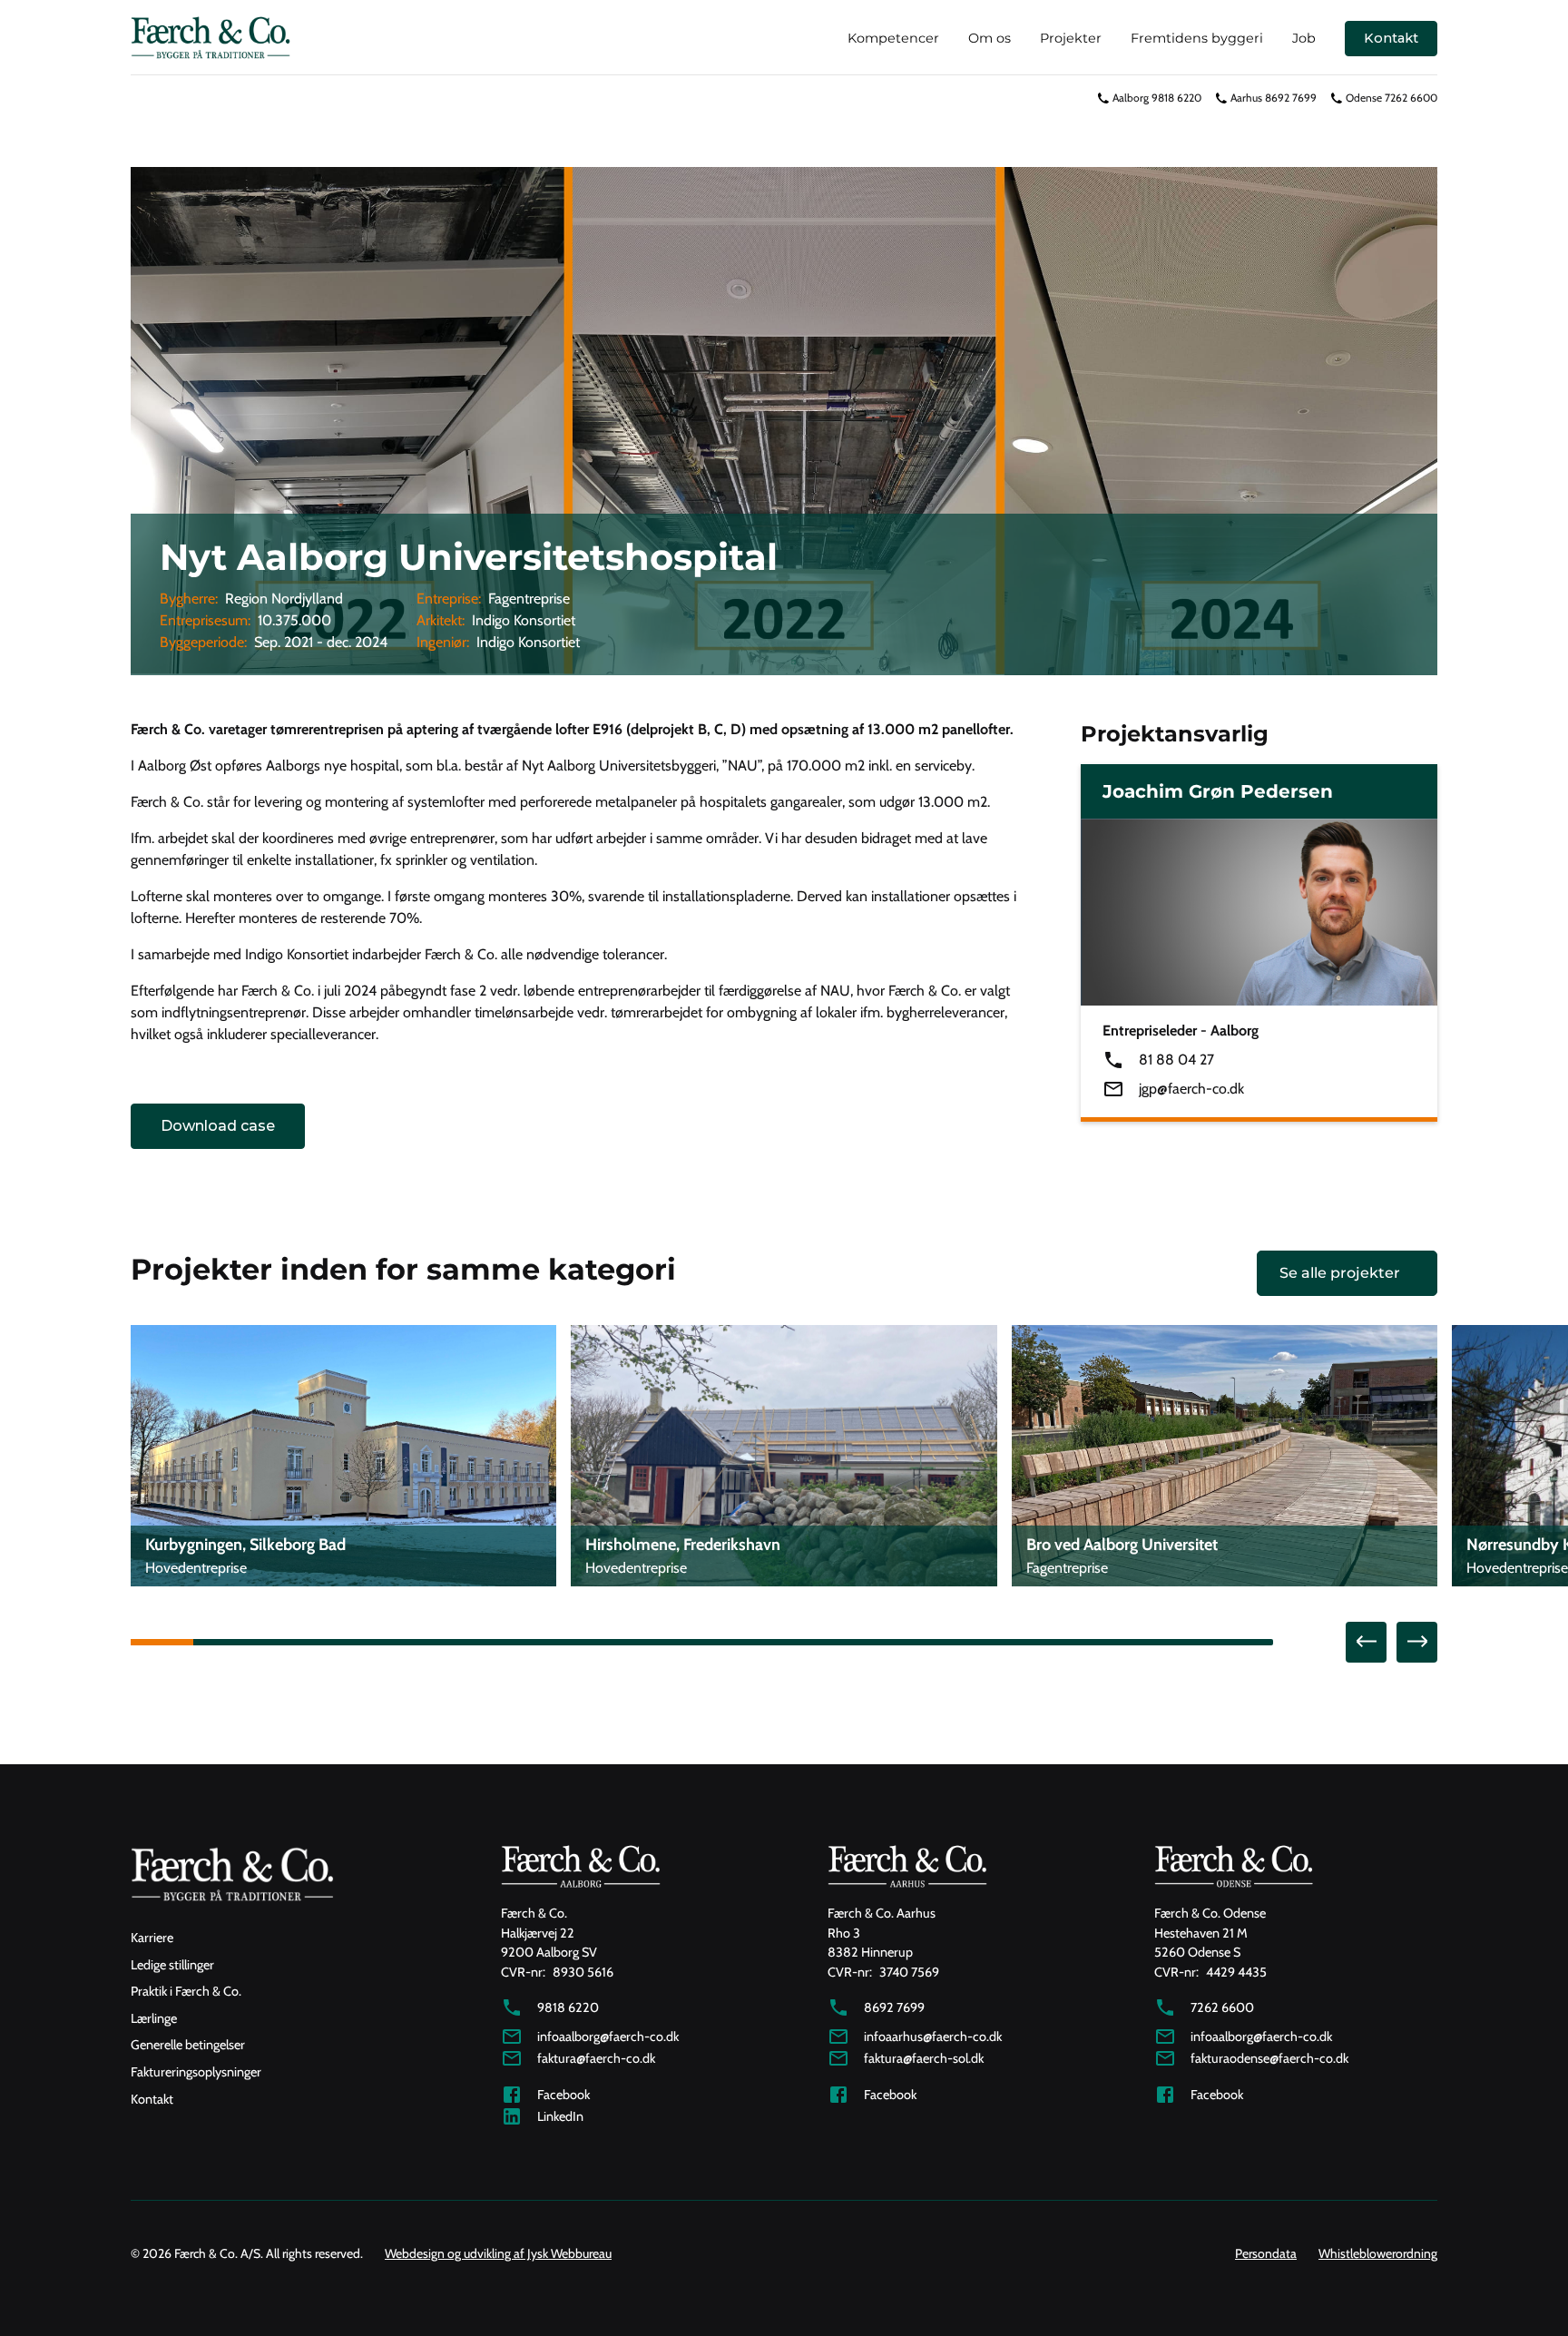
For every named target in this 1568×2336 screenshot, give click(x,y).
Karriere (152, 1938)
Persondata (1266, 2253)
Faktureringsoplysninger (196, 2072)
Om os (990, 38)
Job (1304, 38)
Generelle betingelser (188, 2045)
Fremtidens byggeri (1197, 38)
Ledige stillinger (172, 1965)
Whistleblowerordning (1378, 2253)
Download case (218, 1126)
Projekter (1071, 38)
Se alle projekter (1340, 1273)
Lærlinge (154, 2018)
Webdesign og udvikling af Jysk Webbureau (498, 2253)
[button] (1366, 1642)
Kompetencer (893, 38)
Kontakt (1391, 38)
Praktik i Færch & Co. (186, 1991)
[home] (211, 39)
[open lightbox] (784, 421)
